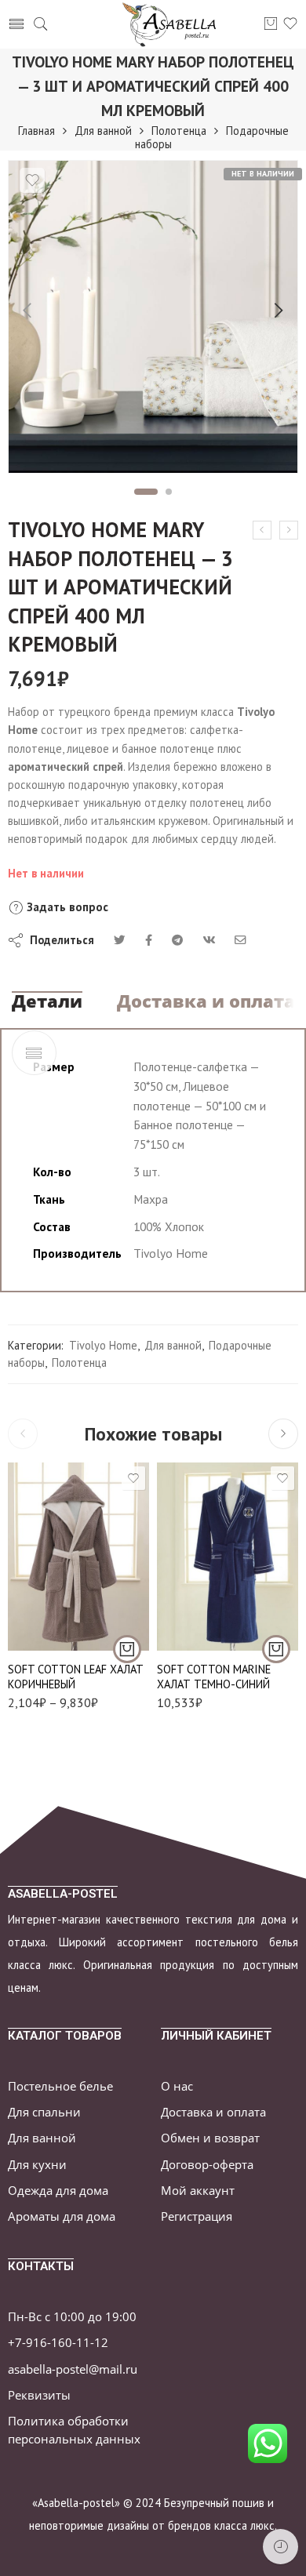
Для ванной (103, 131)
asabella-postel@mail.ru (73, 2369)
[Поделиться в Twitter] (120, 940)
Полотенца (179, 131)
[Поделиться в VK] (149, 940)
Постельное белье (60, 2086)
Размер (25, 1532)
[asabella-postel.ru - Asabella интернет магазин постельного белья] (174, 24)
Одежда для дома (58, 2191)
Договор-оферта (207, 2165)
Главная (36, 131)
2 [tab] (169, 492)
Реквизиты (39, 2395)
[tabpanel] (153, 321)
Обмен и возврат (210, 2138)
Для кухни (37, 2165)
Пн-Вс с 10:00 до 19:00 (72, 2317)
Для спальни (44, 2112)
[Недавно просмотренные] (280, 2547)
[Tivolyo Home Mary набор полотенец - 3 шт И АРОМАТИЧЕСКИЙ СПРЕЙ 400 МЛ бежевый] (262, 530)
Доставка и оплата (206, 1001)
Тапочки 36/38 (51, 1625)
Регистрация (197, 2216)
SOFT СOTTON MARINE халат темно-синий (214, 1677)
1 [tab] (146, 492)
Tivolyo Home (103, 1345)
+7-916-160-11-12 (58, 2343)
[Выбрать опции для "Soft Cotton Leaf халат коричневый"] (127, 1649)
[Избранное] (32, 180)
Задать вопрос (66, 907)
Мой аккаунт (198, 2191)
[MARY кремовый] (153, 317)
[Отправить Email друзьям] (240, 940)
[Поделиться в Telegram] (177, 940)
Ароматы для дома (62, 2216)
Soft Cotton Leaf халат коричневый (76, 1677)
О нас (177, 2086)
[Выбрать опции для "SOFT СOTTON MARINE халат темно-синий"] (276, 1649)
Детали (47, 1001)
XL (200, 1625)
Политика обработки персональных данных (74, 2430)
